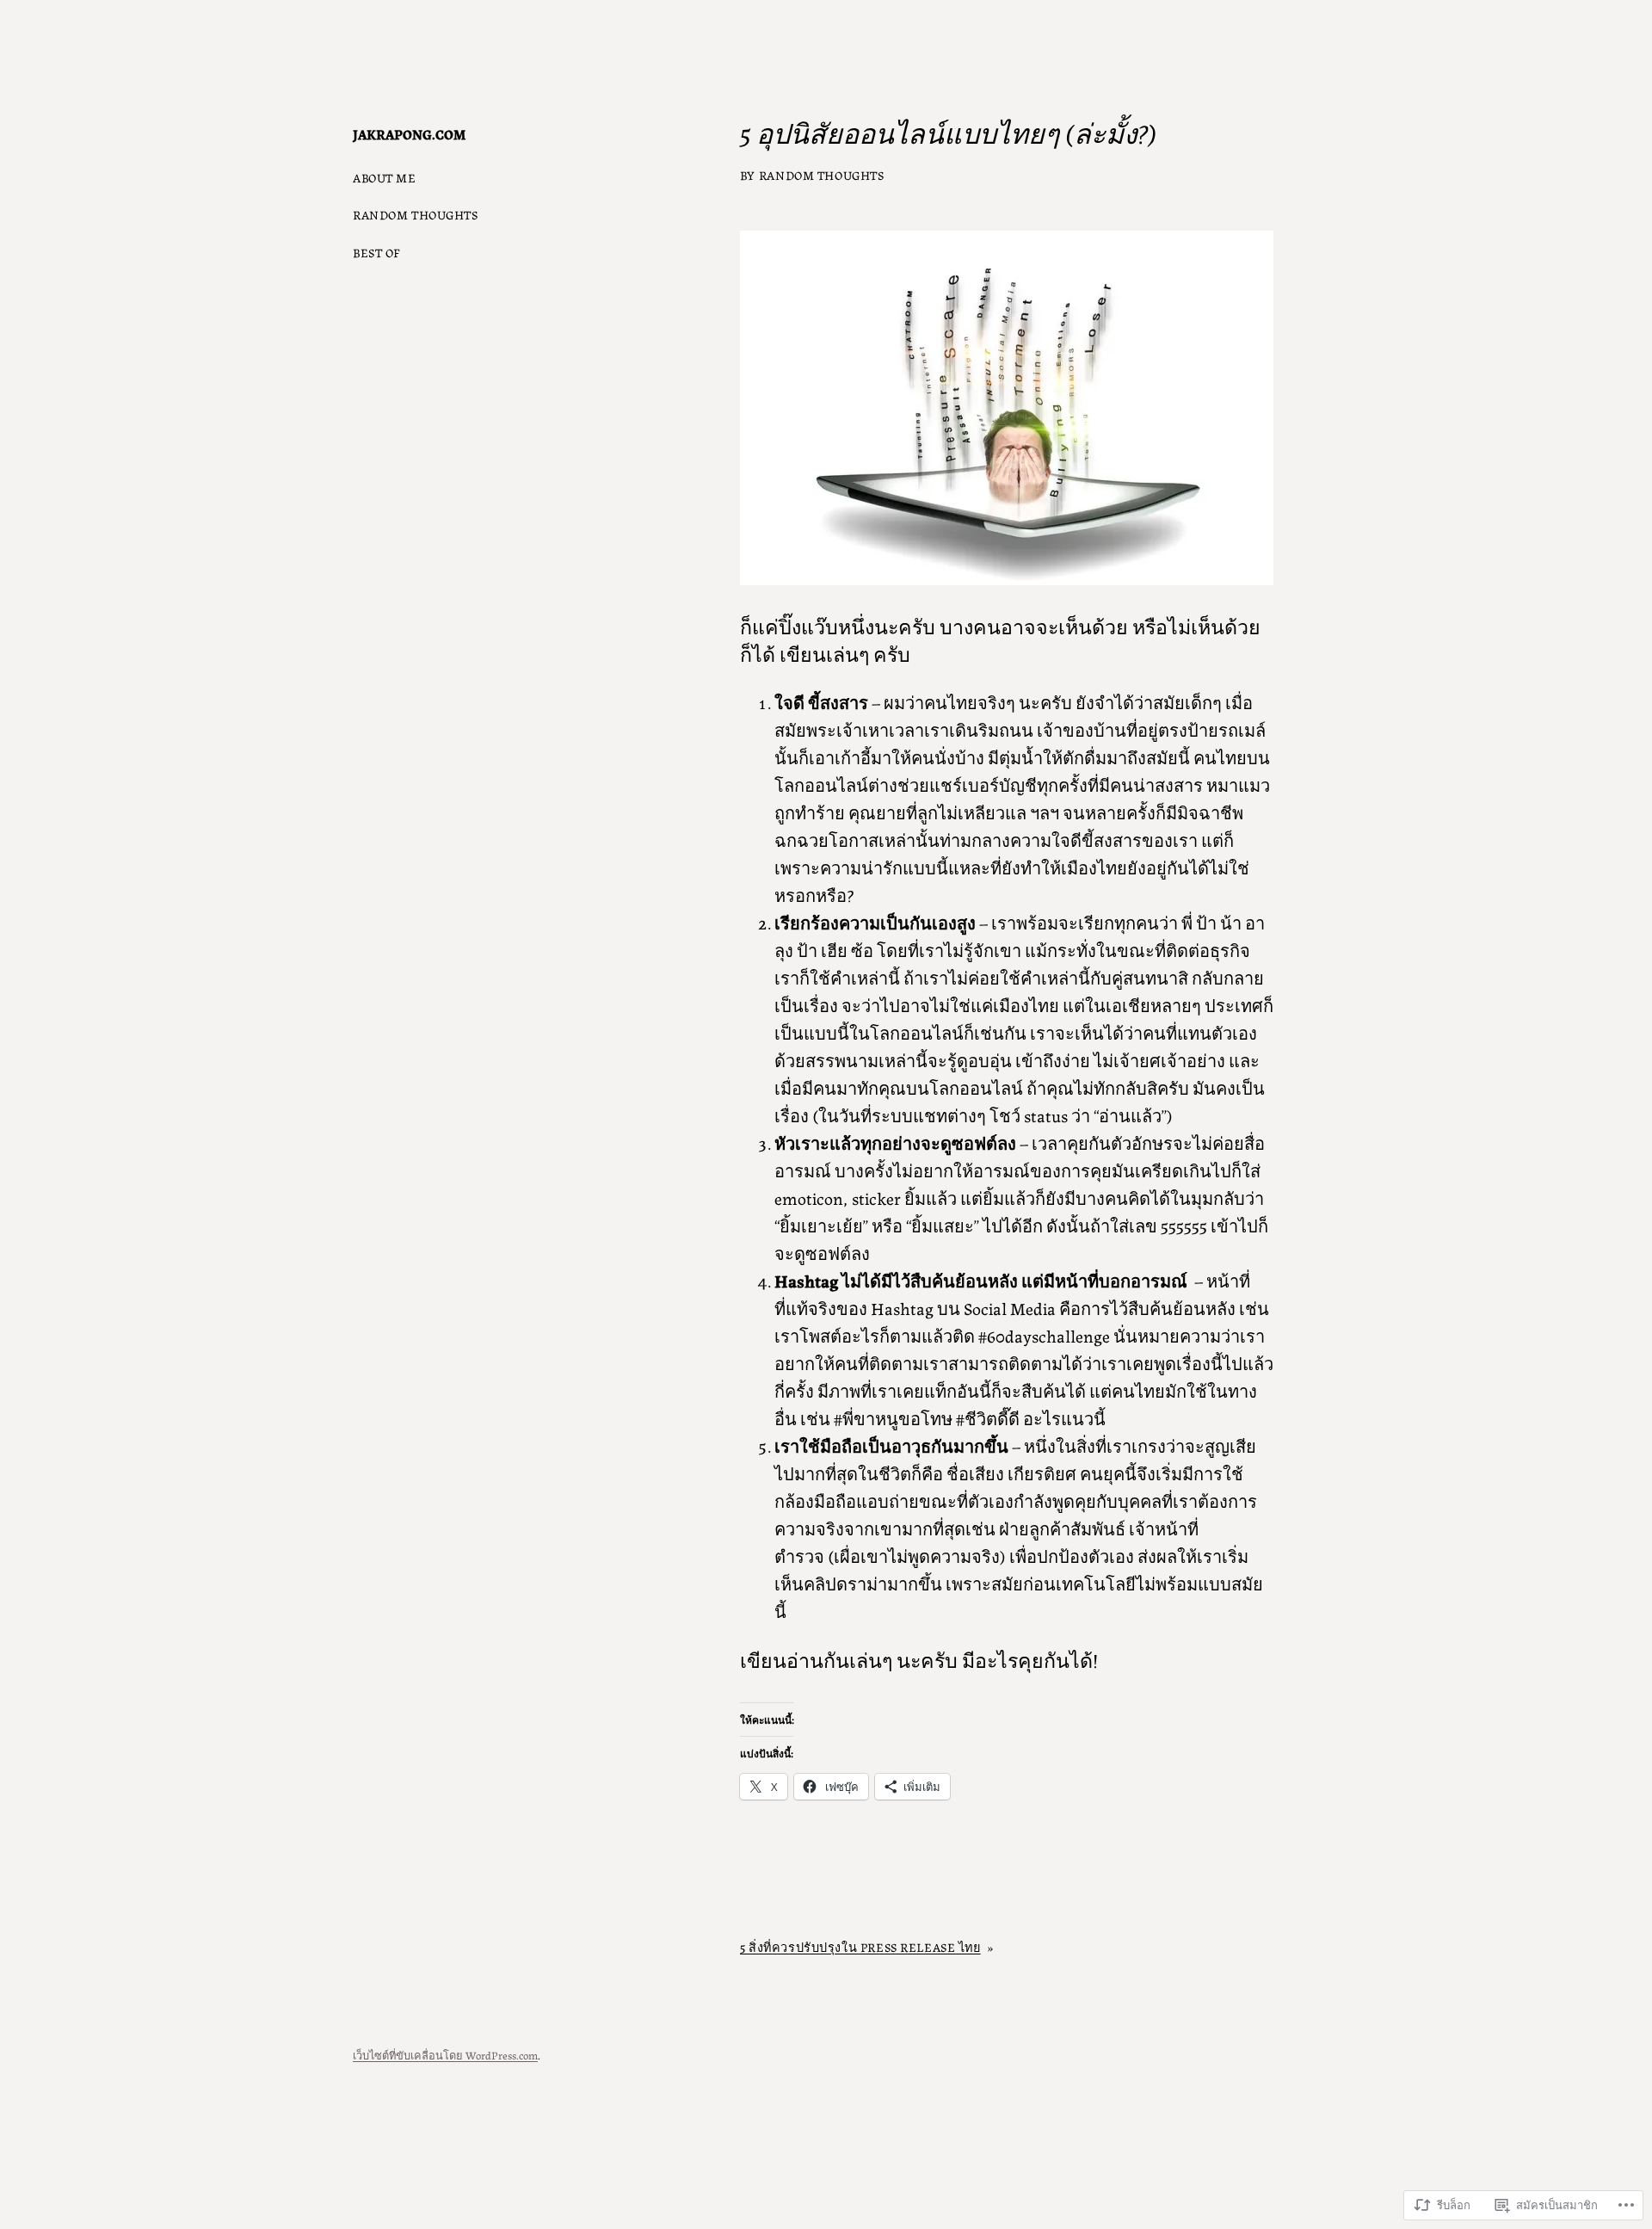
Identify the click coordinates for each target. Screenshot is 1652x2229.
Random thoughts (822, 175)
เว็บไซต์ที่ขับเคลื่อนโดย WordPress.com (445, 2055)
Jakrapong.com (409, 134)
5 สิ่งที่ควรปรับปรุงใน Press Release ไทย (860, 1947)
